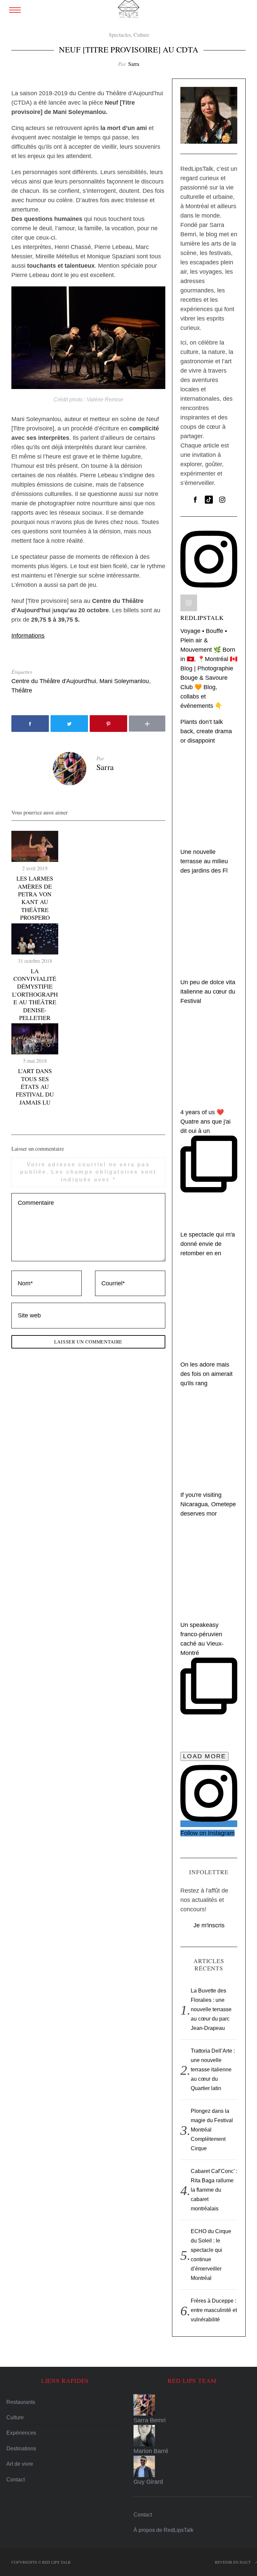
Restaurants (21, 2402)
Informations (28, 636)
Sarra (134, 64)
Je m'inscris (209, 1925)
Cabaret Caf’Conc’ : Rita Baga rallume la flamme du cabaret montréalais (214, 2190)
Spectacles (120, 35)
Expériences (21, 2433)
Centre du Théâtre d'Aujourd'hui (54, 681)
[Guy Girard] (192, 2466)
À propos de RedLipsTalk (163, 2530)
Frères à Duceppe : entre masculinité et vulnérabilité (214, 2310)
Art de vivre (20, 2464)
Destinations (21, 2449)
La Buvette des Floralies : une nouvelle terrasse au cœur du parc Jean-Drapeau (211, 2009)
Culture (141, 35)
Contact (16, 2480)
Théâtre (22, 690)
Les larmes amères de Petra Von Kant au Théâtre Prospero (35, 898)
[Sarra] (192, 2405)
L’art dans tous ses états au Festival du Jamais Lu (35, 1086)
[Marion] (192, 2436)
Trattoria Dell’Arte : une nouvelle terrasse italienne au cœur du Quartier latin (213, 2070)
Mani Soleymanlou (124, 681)
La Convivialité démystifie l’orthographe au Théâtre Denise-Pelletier (35, 994)
